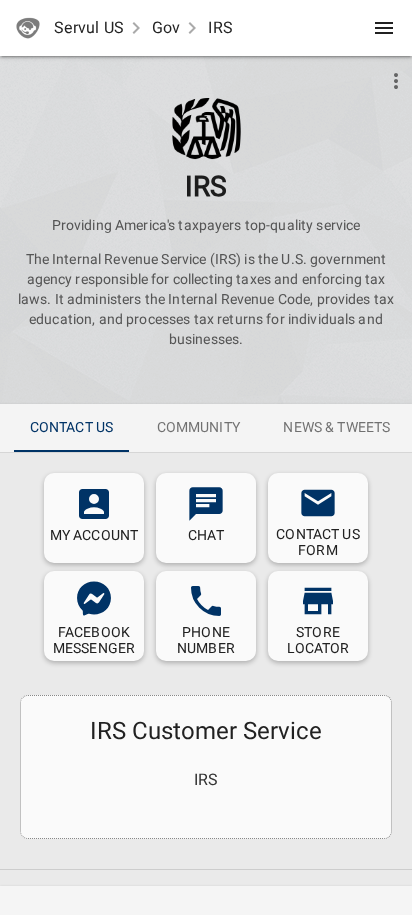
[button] (206, 128)
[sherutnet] (28, 28)
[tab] (71, 428)
